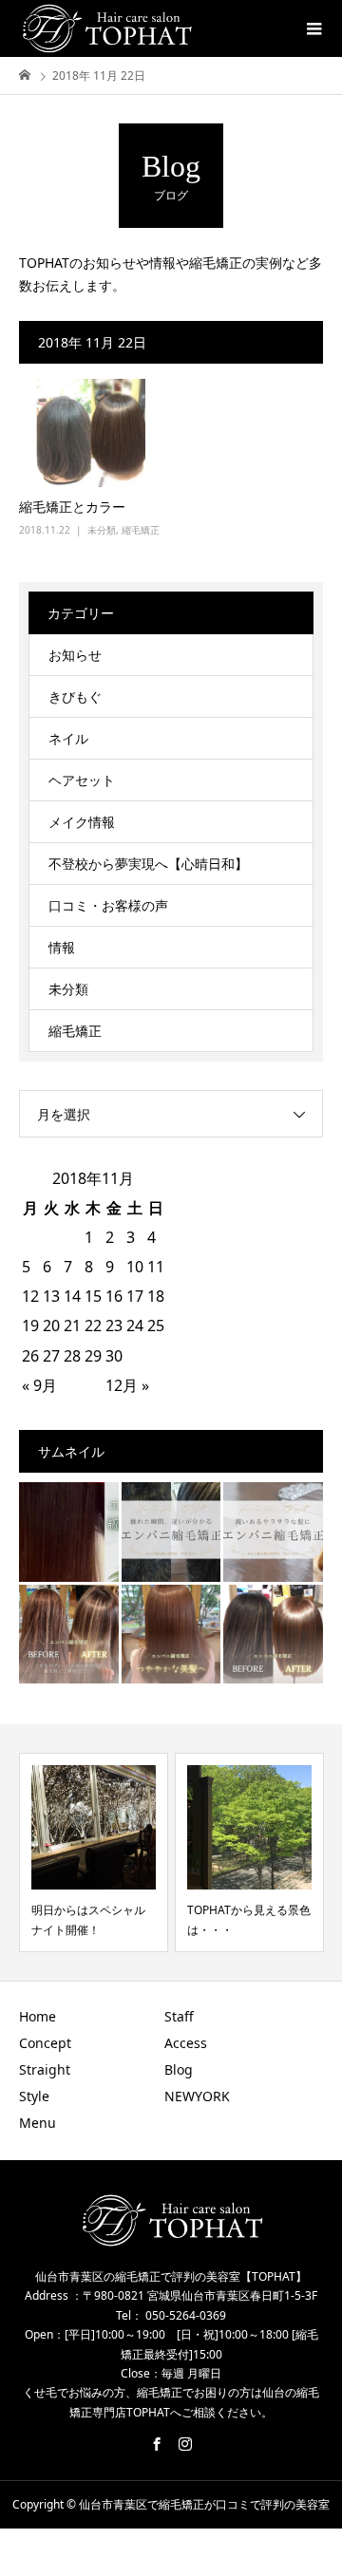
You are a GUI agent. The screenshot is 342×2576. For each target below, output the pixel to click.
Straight (45, 2069)
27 (51, 1356)
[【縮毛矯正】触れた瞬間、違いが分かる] (171, 1532)
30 (114, 1356)
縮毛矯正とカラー (72, 507)
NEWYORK (197, 2096)
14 (72, 1296)
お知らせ (75, 655)
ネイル (68, 738)
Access (186, 2043)
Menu (38, 2123)
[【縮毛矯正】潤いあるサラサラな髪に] (273, 1532)
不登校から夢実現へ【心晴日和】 (148, 864)
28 (72, 1356)
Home (38, 2016)
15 (93, 1296)
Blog (179, 2069)
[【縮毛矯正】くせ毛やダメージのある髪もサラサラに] (69, 1635)
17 (135, 1296)
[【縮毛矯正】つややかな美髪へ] (171, 1635)
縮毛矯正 (141, 530)
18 (156, 1296)
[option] (94, 1852)
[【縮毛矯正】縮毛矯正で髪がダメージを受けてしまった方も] (69, 1532)
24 (135, 1326)
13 (51, 1296)
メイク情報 (82, 822)
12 (30, 1296)
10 (135, 1267)
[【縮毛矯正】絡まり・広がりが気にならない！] (273, 1635)
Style (34, 2096)
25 (156, 1326)
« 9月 (39, 1385)
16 (114, 1296)
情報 (62, 947)
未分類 (102, 530)
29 (93, 1356)
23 (114, 1326)
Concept (45, 2043)
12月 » (127, 1385)
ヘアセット (82, 780)
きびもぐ (75, 696)
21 (72, 1326)
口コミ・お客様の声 (108, 905)
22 (93, 1326)
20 (51, 1326)
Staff (179, 2016)
